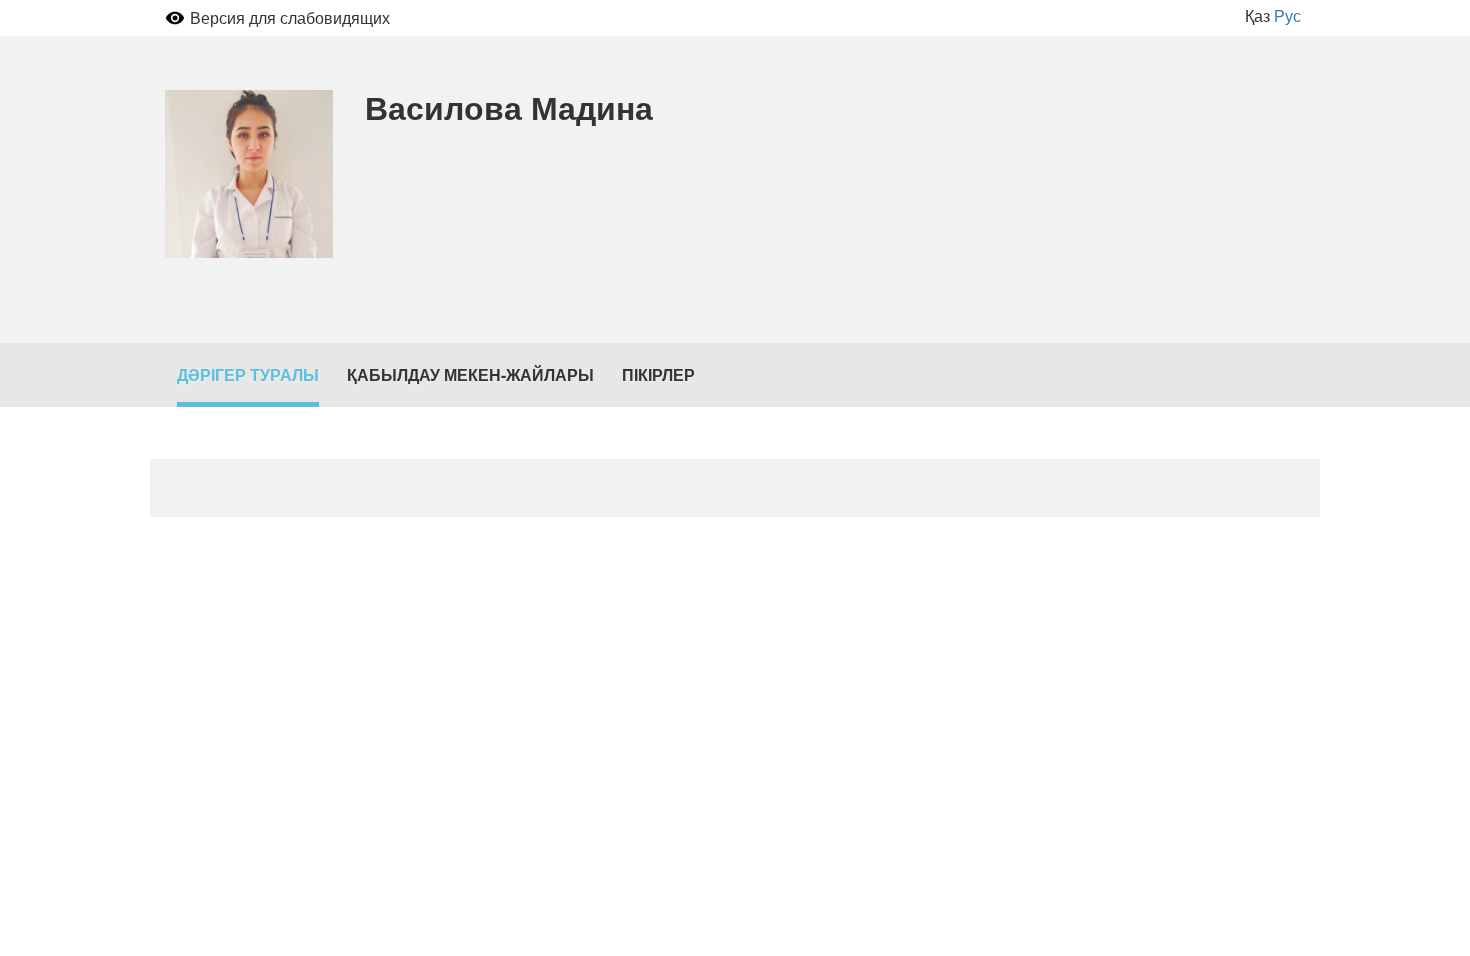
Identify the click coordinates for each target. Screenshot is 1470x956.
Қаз (1257, 15)
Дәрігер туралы (248, 374)
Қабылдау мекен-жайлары (470, 374)
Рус (1287, 15)
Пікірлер (658, 374)
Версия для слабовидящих (290, 17)
